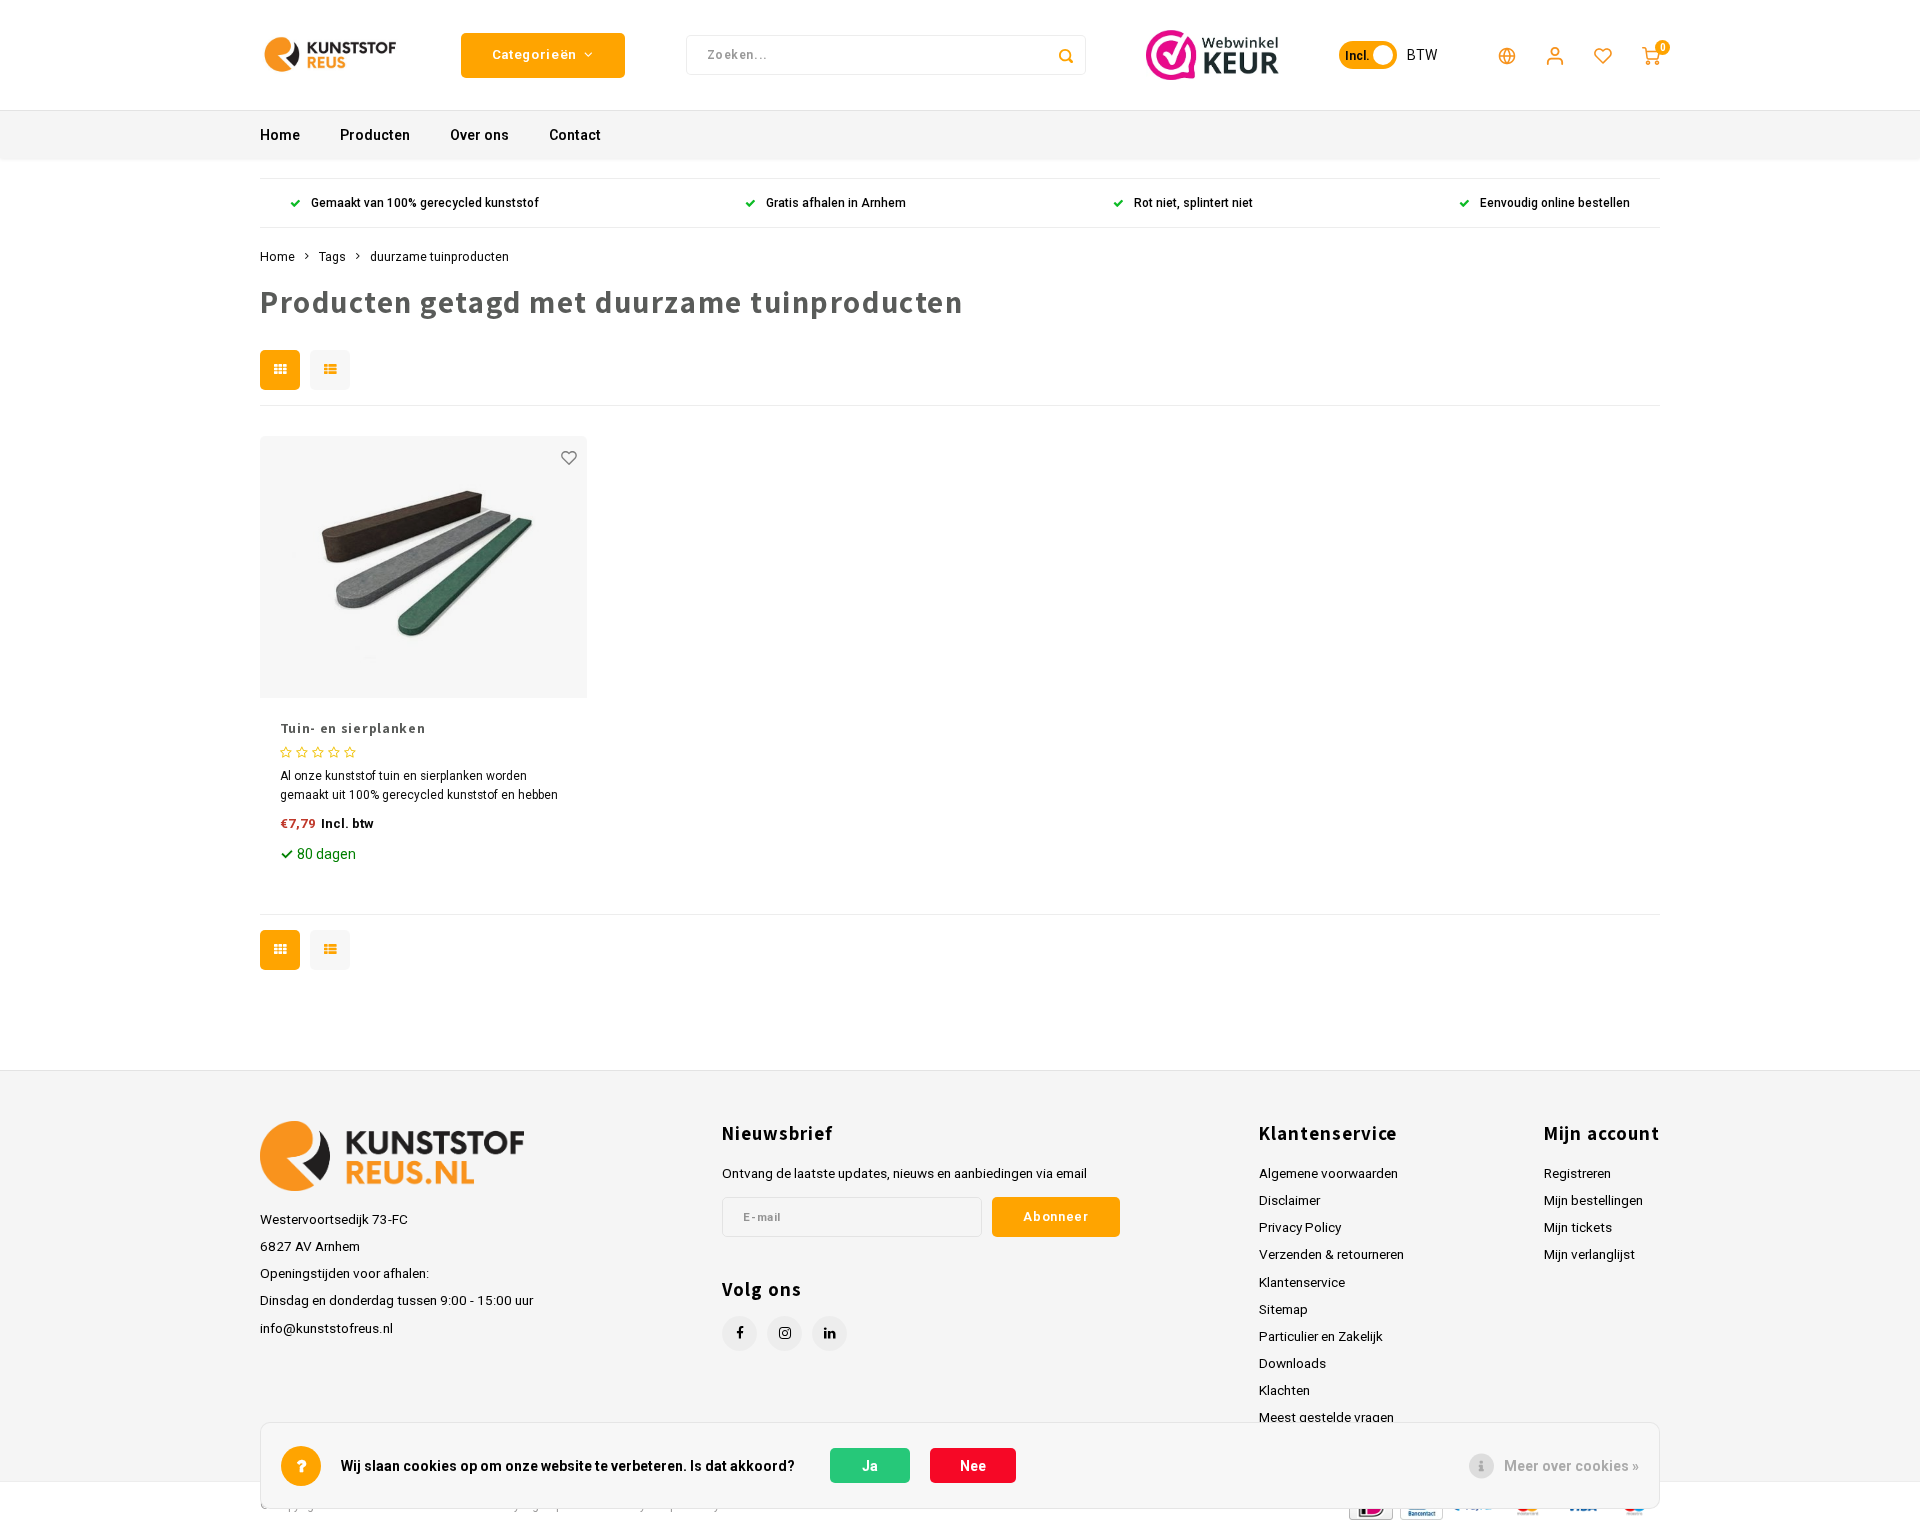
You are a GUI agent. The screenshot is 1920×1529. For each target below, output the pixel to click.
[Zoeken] (1066, 55)
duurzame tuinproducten (439, 256)
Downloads (1292, 1363)
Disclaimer (1289, 1200)
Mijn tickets (1578, 1227)
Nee (973, 1466)
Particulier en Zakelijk (1321, 1336)
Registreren (1577, 1173)
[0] (1651, 55)
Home (280, 135)
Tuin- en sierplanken (353, 728)
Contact (575, 135)
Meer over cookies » (1571, 1466)
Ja (870, 1466)
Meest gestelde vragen (1326, 1417)
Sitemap (1283, 1309)
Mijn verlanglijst (1589, 1254)
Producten (375, 135)
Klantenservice (1302, 1282)
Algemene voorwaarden (1328, 1173)
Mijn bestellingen (1593, 1200)
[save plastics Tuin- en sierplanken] (424, 567)
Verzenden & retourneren (1331, 1254)
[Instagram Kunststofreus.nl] (784, 1333)
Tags (332, 256)
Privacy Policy (1300, 1227)
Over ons (479, 135)
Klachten (1284, 1390)
